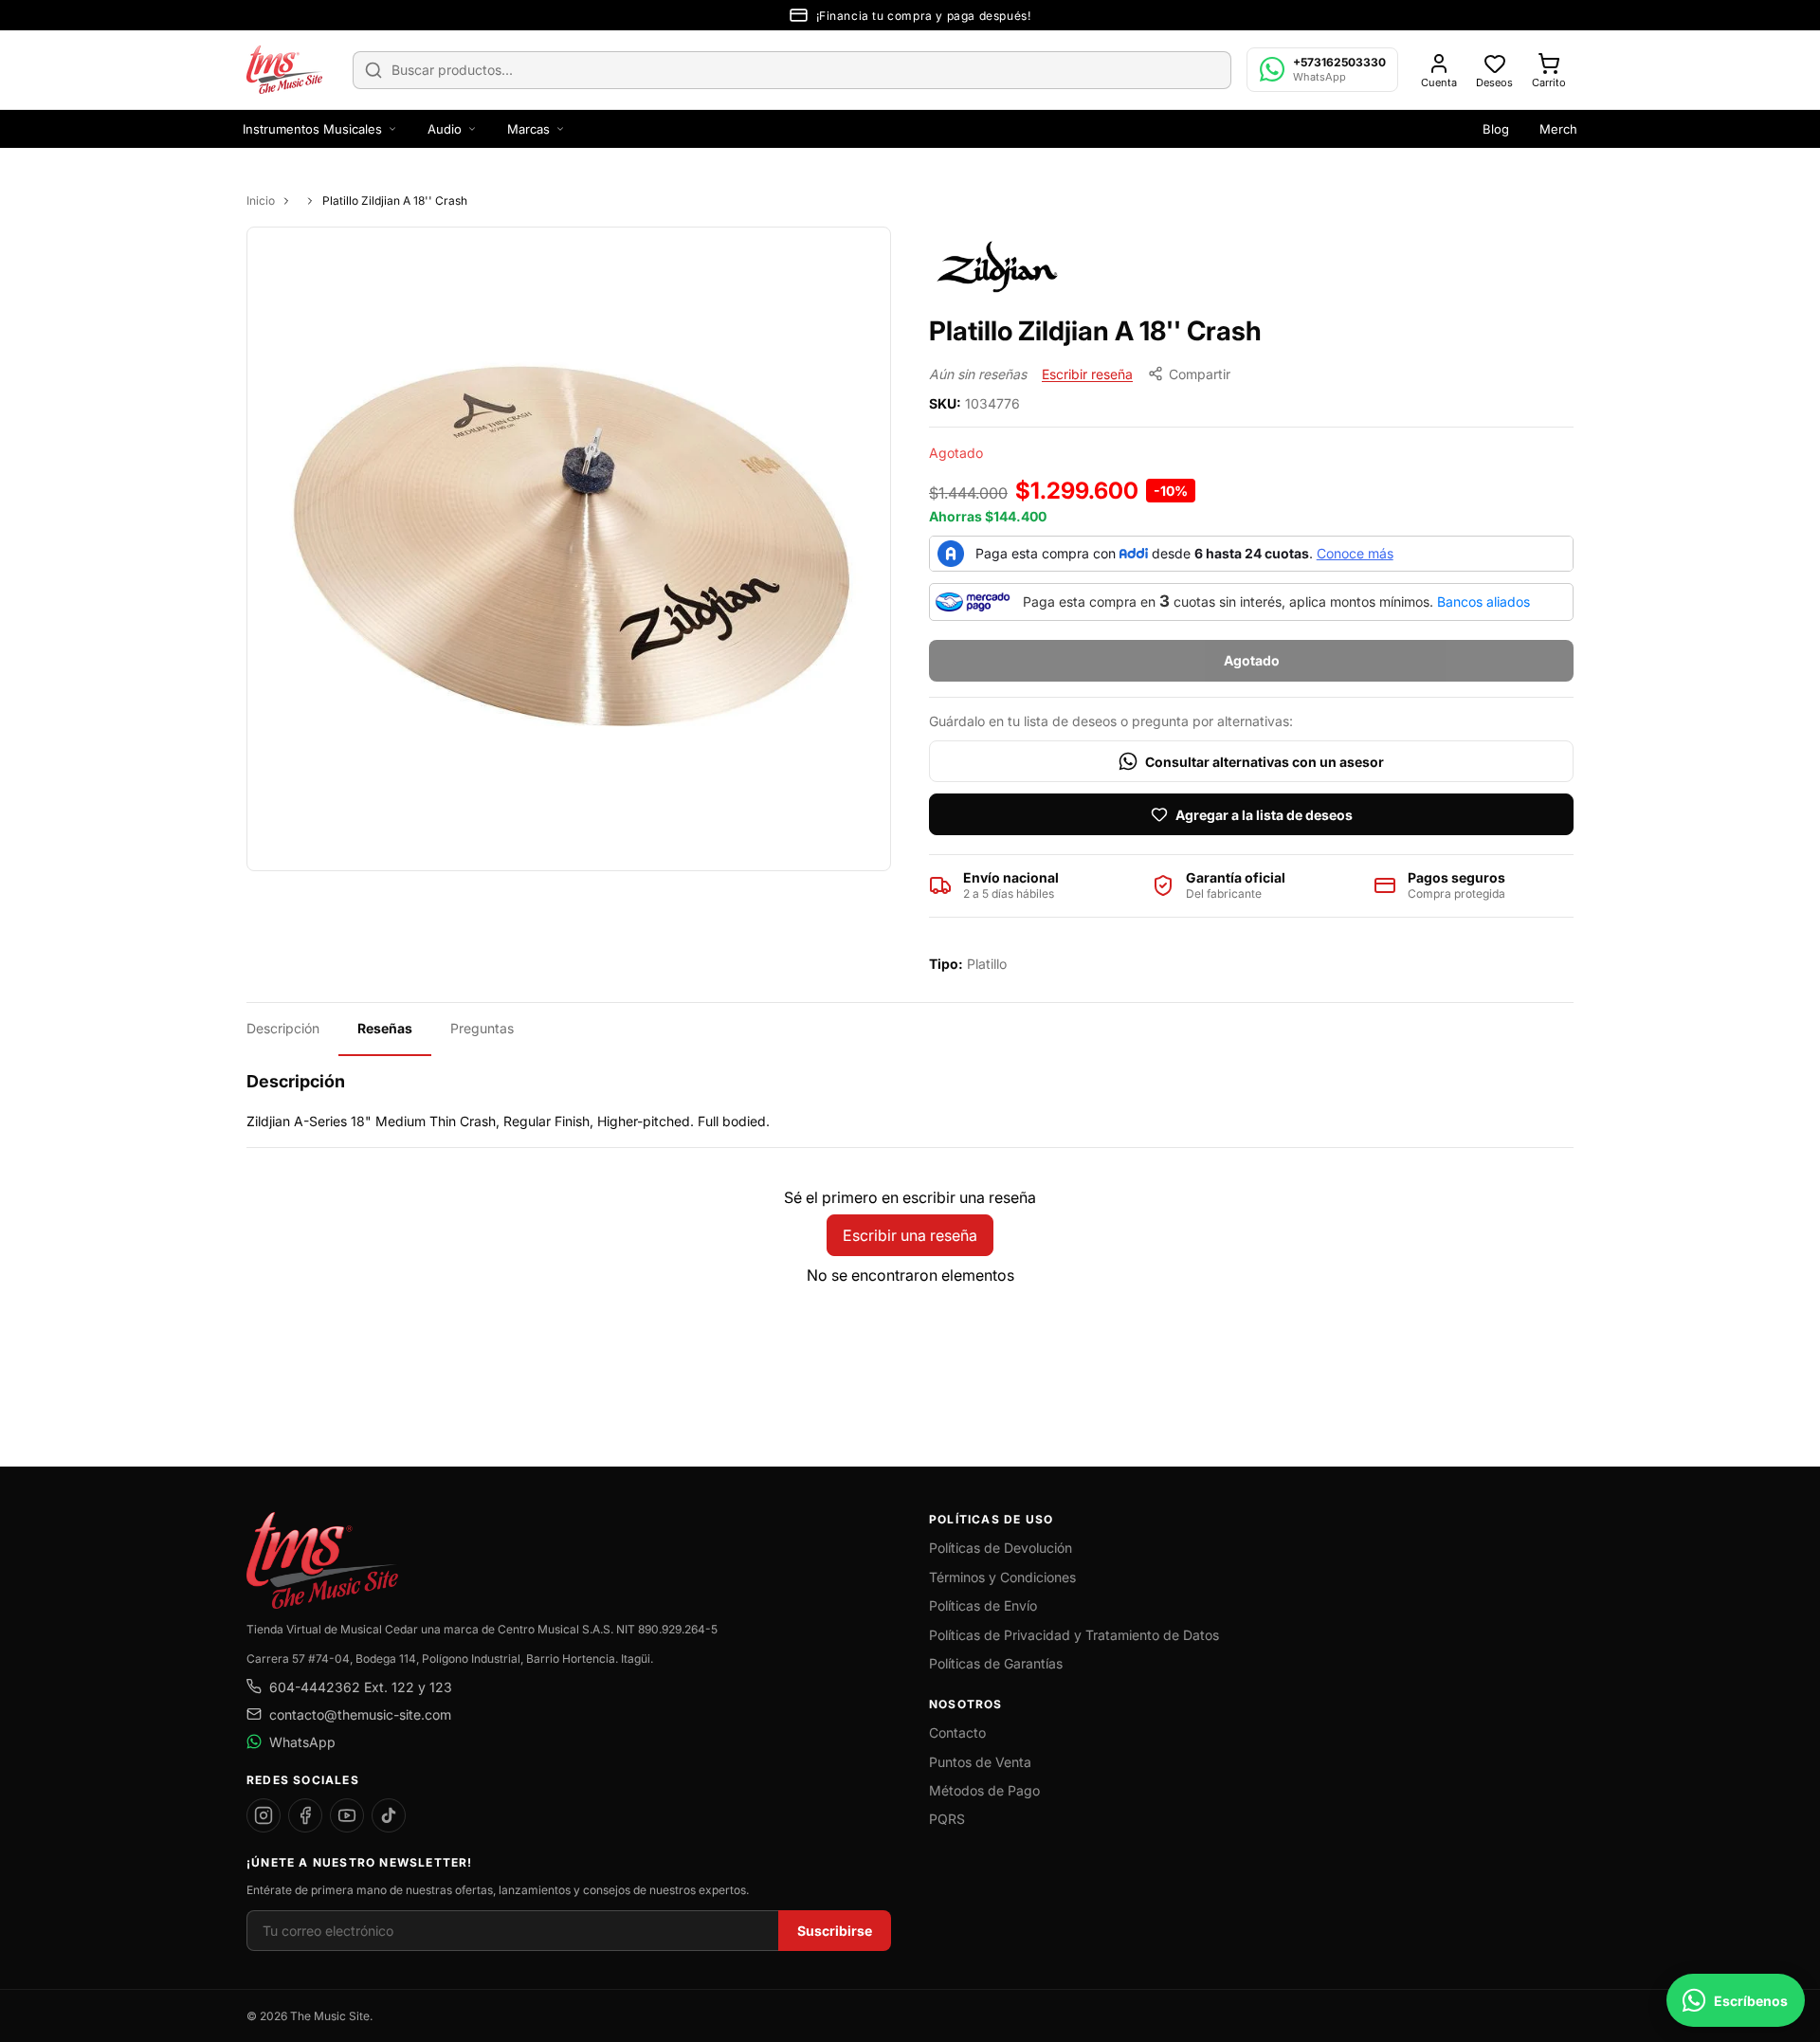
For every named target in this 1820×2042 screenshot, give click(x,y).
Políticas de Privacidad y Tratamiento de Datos (1074, 1635)
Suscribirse (835, 1931)
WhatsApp (302, 1742)
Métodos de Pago (984, 1790)
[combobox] (792, 70)
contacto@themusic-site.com (360, 1714)
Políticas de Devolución (1001, 1548)
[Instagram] (264, 1815)
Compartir (1200, 374)
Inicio (261, 201)
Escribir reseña (1087, 374)
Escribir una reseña (910, 1235)
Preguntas (482, 1028)
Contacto (957, 1732)
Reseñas (385, 1028)
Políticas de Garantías (996, 1663)
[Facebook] (305, 1815)
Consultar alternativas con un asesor (1265, 762)
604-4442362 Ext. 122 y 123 (361, 1687)
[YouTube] (347, 1815)
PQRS (947, 1819)
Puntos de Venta (980, 1762)
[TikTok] (389, 1815)
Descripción (283, 1028)
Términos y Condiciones (1002, 1577)
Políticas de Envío (983, 1605)
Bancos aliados (1483, 602)
